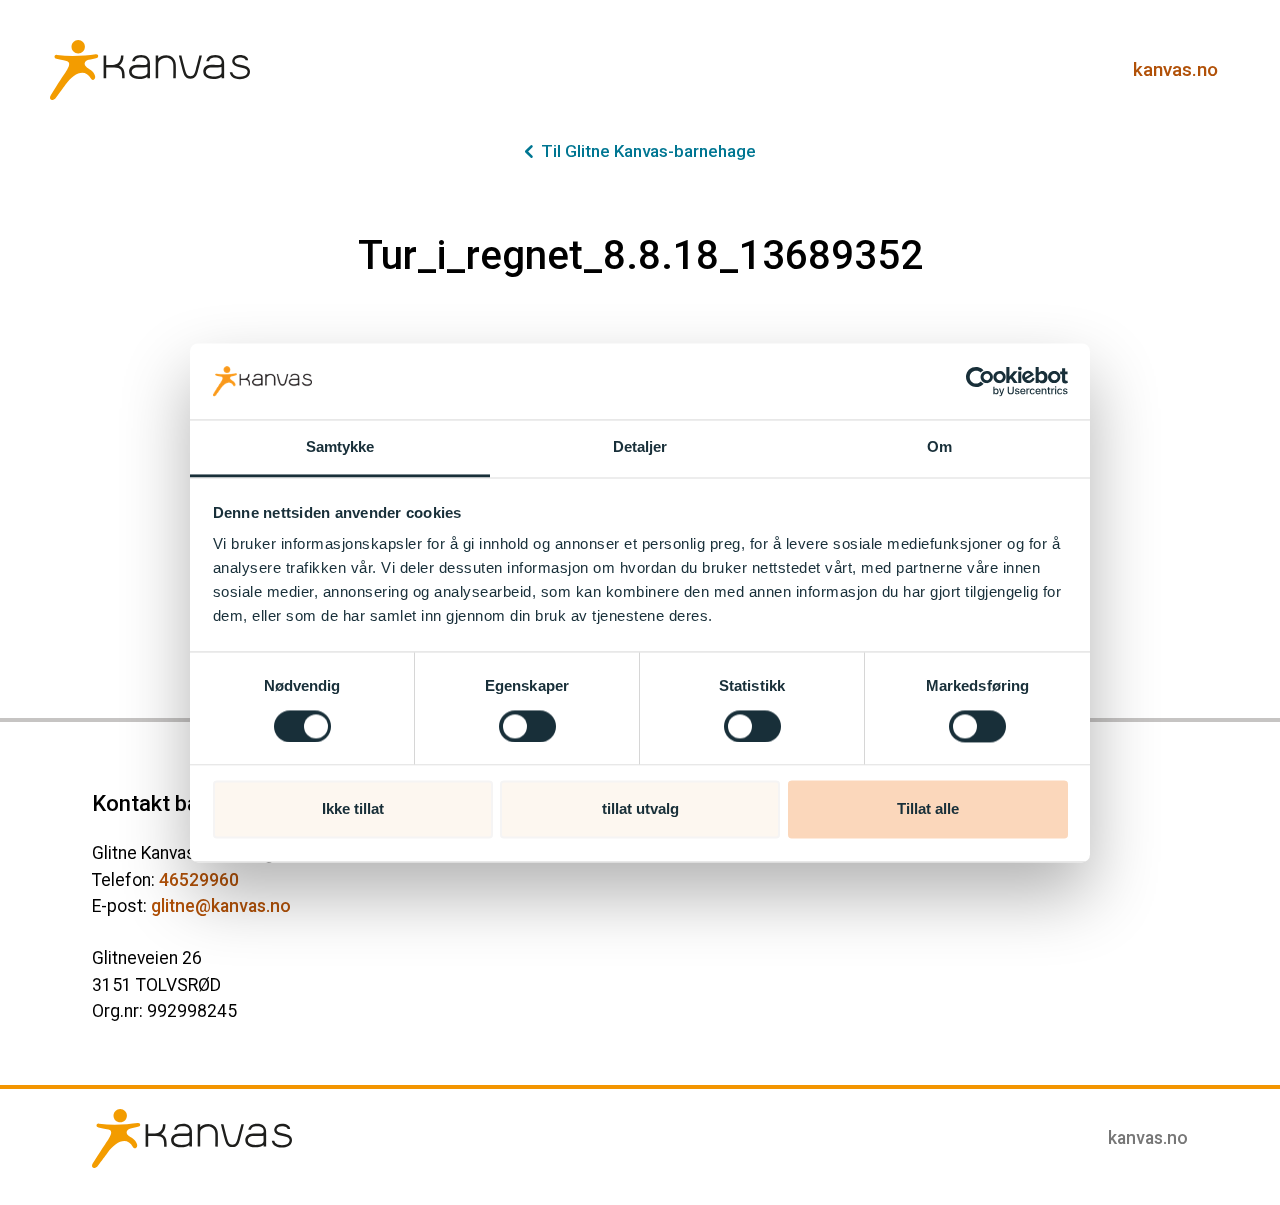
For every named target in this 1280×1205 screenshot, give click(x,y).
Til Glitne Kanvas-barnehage (648, 151)
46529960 (199, 880)
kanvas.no (1175, 69)
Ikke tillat (353, 809)
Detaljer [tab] (640, 447)
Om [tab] (939, 447)
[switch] (527, 726)
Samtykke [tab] (340, 447)
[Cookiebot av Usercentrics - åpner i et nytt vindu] (980, 381)
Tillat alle (928, 809)
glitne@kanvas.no (221, 906)
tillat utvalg (640, 809)
